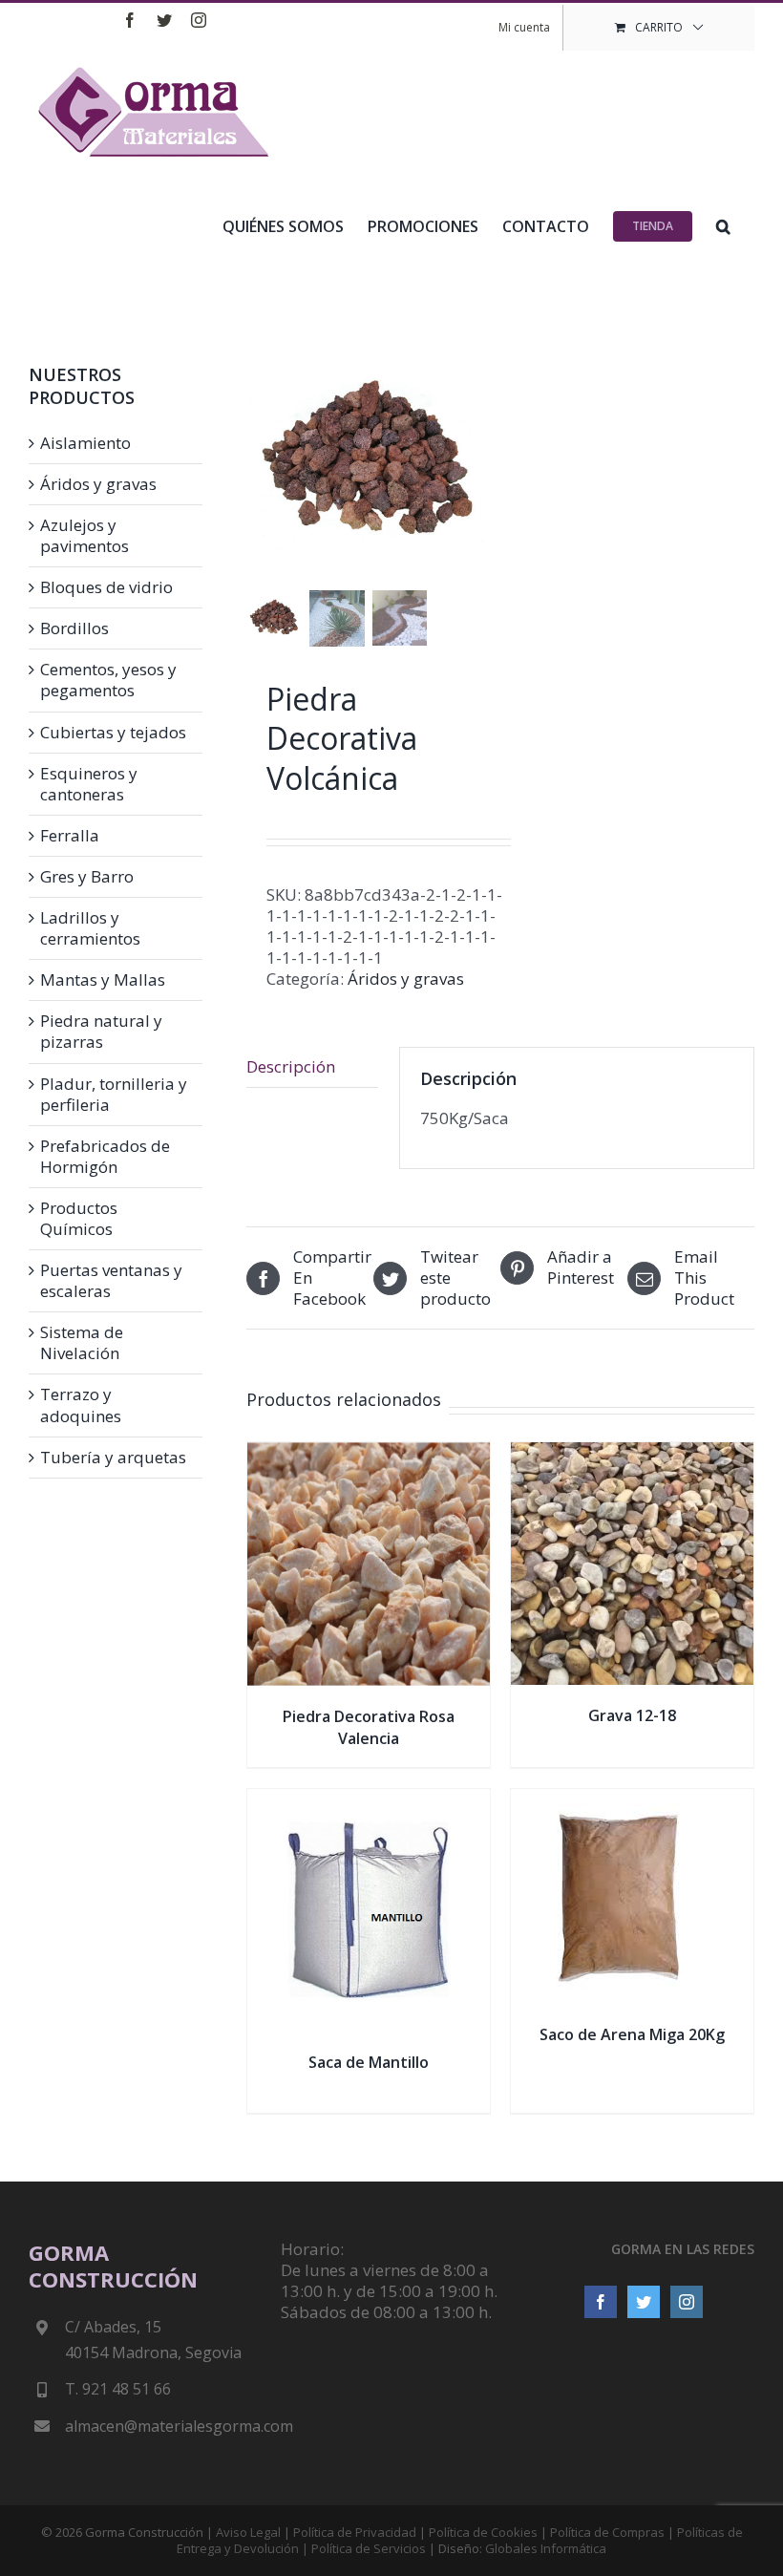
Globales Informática (546, 2548)
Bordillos (74, 628)
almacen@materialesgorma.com (158, 2426)
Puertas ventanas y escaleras (111, 1281)
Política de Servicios (369, 2548)
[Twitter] (644, 2302)
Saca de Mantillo (369, 2062)
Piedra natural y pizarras (101, 1032)
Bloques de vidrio (106, 587)
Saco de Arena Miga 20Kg (632, 2034)
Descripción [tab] (291, 1066)
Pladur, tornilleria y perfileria (114, 1095)
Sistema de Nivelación (82, 1343)
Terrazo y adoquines (81, 1405)
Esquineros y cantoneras (89, 784)
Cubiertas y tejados (113, 733)
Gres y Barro (87, 877)
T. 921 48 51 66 (118, 2389)
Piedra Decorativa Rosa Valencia (369, 1727)
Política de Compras (607, 2532)
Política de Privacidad (355, 2532)
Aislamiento (85, 443)
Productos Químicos (79, 1219)
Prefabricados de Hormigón (105, 1157)
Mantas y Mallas (103, 980)
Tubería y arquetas (113, 1458)
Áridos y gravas (406, 979)
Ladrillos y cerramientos (90, 928)
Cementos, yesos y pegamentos (108, 680)
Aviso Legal (248, 2532)
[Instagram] (687, 2302)
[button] (723, 224)
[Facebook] (601, 2302)
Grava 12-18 (632, 1715)
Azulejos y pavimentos (85, 536)
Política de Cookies (483, 2532)
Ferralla (70, 836)
